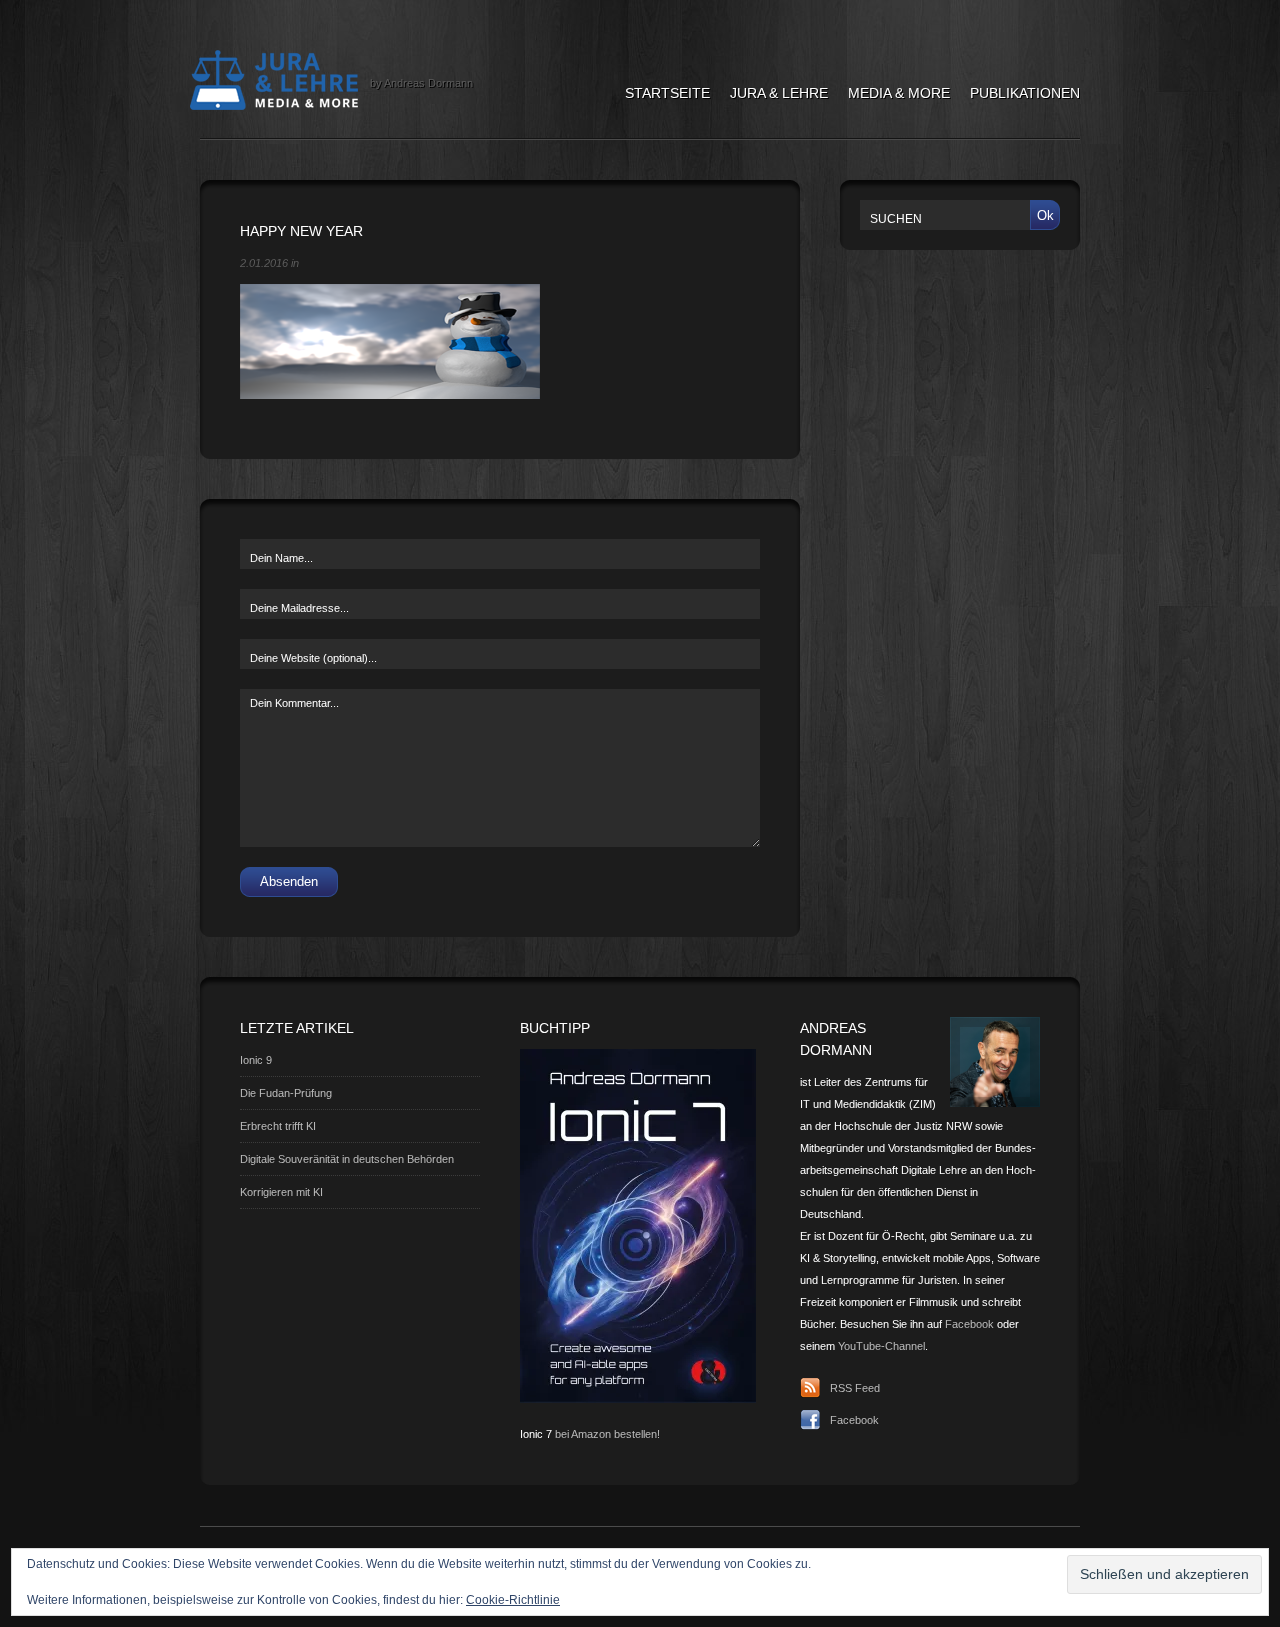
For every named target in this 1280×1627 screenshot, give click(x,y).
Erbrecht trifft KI (278, 1126)
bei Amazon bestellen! (607, 1434)
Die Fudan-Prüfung (286, 1093)
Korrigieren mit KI (281, 1192)
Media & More (899, 93)
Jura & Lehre (779, 93)
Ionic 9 (256, 1060)
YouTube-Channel (881, 1346)
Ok (1045, 215)
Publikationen (1025, 93)
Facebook (969, 1324)
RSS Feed (855, 1388)
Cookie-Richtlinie (513, 1600)
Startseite (667, 93)
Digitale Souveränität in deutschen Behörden (347, 1159)
